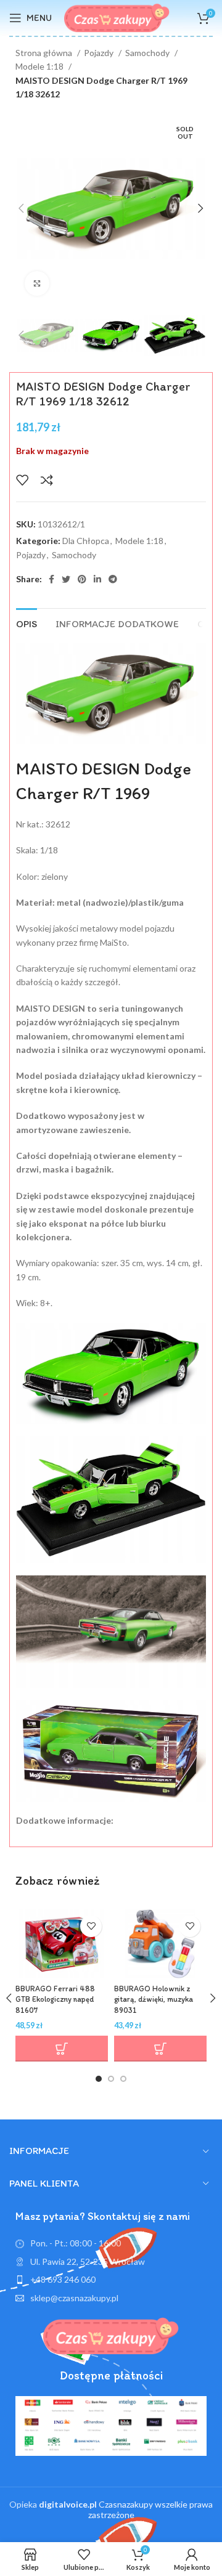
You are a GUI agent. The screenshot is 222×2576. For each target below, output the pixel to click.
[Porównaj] (47, 480)
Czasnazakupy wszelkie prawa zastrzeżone (126, 2509)
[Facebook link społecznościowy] (51, 579)
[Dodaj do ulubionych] (22, 480)
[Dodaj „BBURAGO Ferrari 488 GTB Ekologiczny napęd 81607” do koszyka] (62, 2049)
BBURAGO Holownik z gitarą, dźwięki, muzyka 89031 (154, 1999)
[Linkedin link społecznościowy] (97, 579)
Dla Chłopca (86, 541)
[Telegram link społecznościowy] (113, 579)
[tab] (27, 622)
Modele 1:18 (40, 66)
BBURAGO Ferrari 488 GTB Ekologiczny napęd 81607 (55, 1999)
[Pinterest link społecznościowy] (82, 579)
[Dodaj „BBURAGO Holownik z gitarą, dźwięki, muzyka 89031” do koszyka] (160, 2049)
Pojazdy (100, 53)
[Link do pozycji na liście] (111, 2280)
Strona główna (45, 53)
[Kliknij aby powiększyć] (37, 283)
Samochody (148, 53)
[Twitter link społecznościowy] (66, 579)
